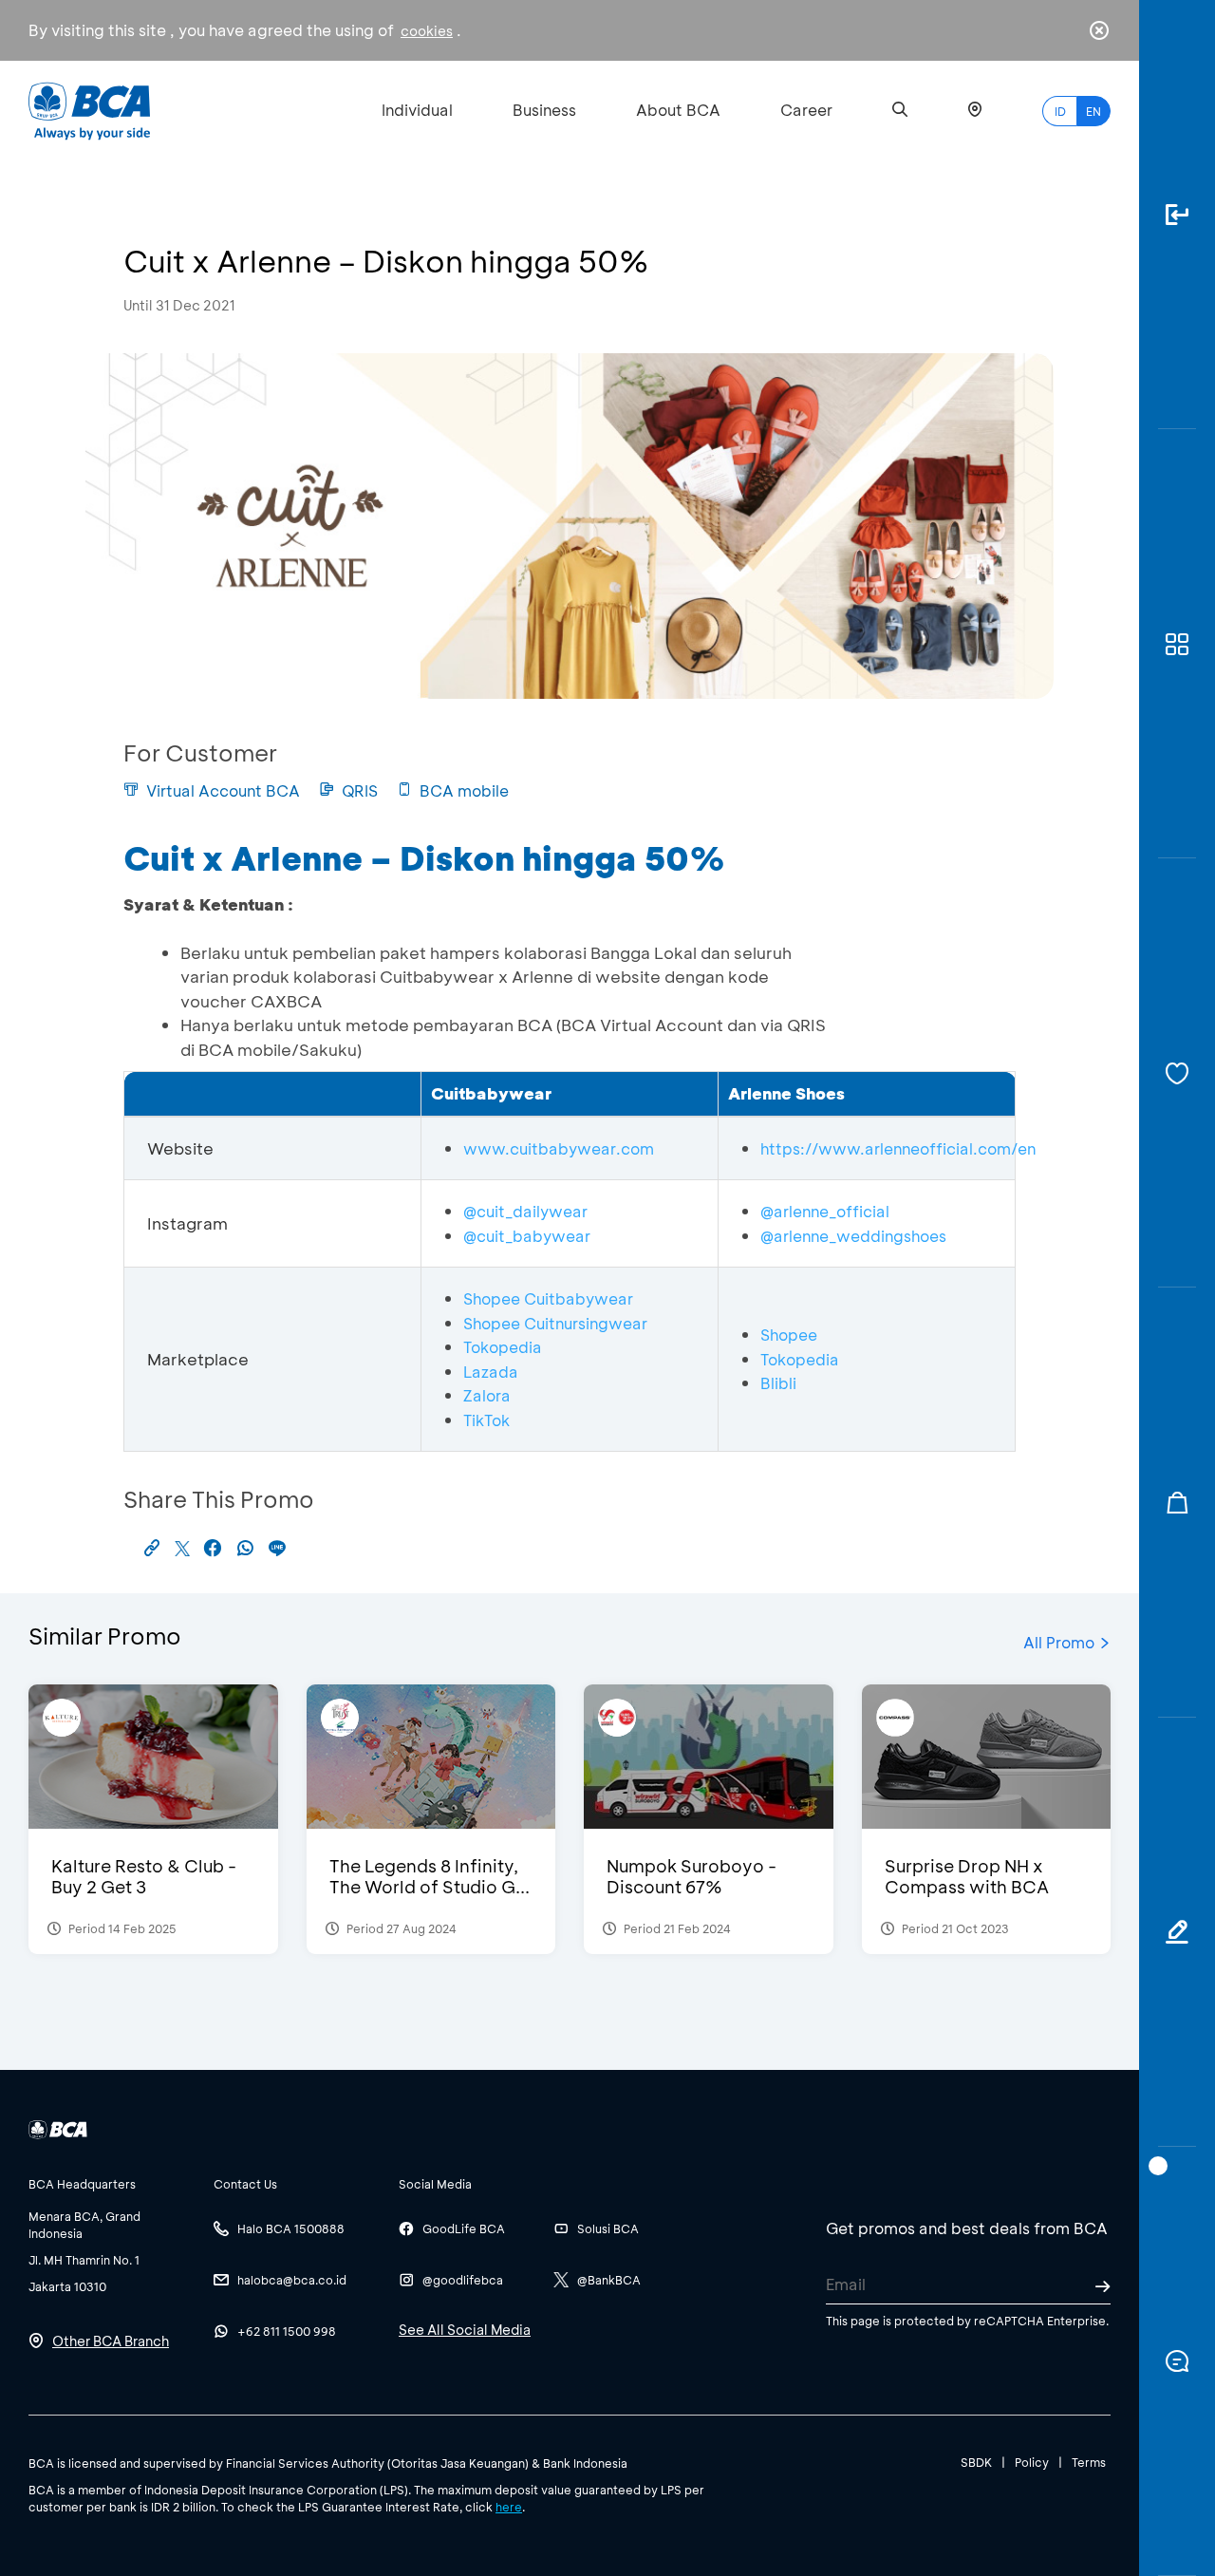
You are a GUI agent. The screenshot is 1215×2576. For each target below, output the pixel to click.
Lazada (491, 1372)
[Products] (1177, 644)
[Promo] (1177, 1502)
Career (806, 110)
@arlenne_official (825, 1211)
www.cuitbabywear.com (559, 1148)
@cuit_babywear (527, 1236)
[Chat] (1177, 2361)
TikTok (486, 1420)
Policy (1032, 2462)
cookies (427, 31)
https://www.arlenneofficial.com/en (898, 1148)
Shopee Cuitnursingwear (555, 1323)
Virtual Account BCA (223, 790)
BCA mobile (464, 790)
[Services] (1177, 1073)
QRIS (360, 790)
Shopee (789, 1335)
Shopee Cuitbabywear (548, 1298)
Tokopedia (503, 1347)
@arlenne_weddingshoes (853, 1236)
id (1060, 111)
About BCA (678, 110)
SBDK (976, 2462)
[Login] (1177, 215)
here (509, 2507)
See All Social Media (465, 2330)
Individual (417, 110)
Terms (1089, 2462)
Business (544, 110)
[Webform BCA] (1177, 1932)
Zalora (487, 1395)
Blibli (778, 1383)
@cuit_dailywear (525, 1211)
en (1093, 111)
